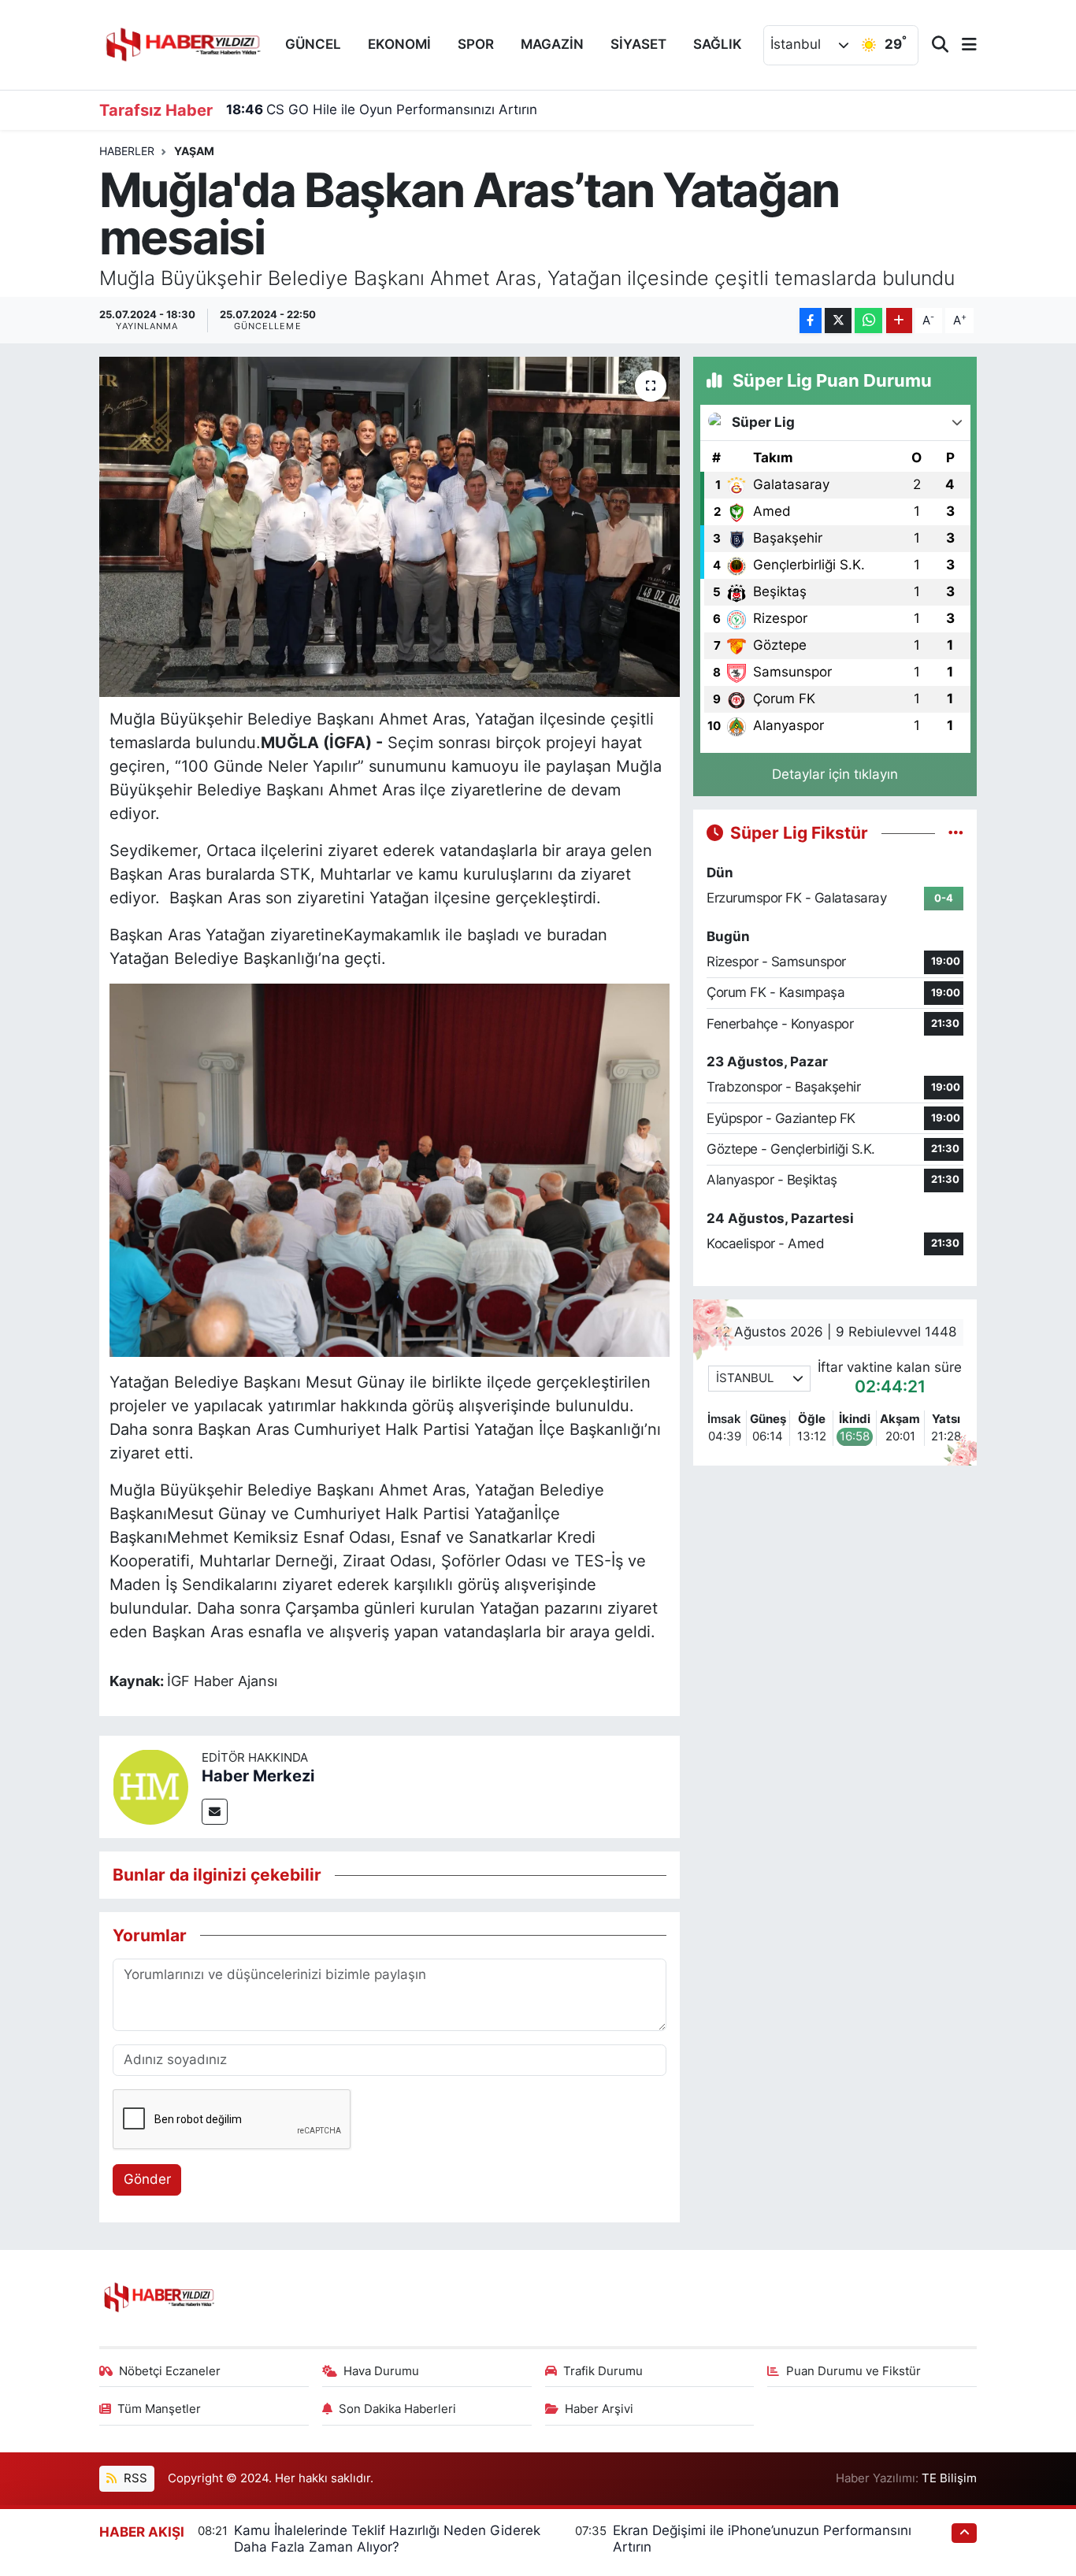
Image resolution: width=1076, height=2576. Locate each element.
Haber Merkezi (258, 1776)
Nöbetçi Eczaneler (170, 2371)
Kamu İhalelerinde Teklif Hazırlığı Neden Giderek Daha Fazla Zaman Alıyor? (387, 2539)
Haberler (127, 151)
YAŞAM (194, 151)
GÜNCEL (313, 44)
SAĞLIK (718, 44)
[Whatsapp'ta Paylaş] (868, 321)
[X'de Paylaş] (838, 321)
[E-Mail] (215, 1812)
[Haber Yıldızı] (182, 43)
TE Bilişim (949, 2478)
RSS (134, 2478)
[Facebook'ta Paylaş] (811, 321)
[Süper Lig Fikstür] (956, 832)
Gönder (147, 2179)
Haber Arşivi (599, 2409)
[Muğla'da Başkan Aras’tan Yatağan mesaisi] (390, 527)
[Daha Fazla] (899, 321)
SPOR (476, 44)
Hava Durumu (381, 2371)
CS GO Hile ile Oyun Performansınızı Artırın (382, 109)
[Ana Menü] (963, 45)
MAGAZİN (552, 44)
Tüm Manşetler (159, 2409)
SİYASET (638, 44)
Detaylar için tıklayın (835, 774)
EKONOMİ (399, 44)
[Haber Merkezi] (150, 1786)
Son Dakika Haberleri (397, 2409)
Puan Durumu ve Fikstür (853, 2371)
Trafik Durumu (603, 2371)
